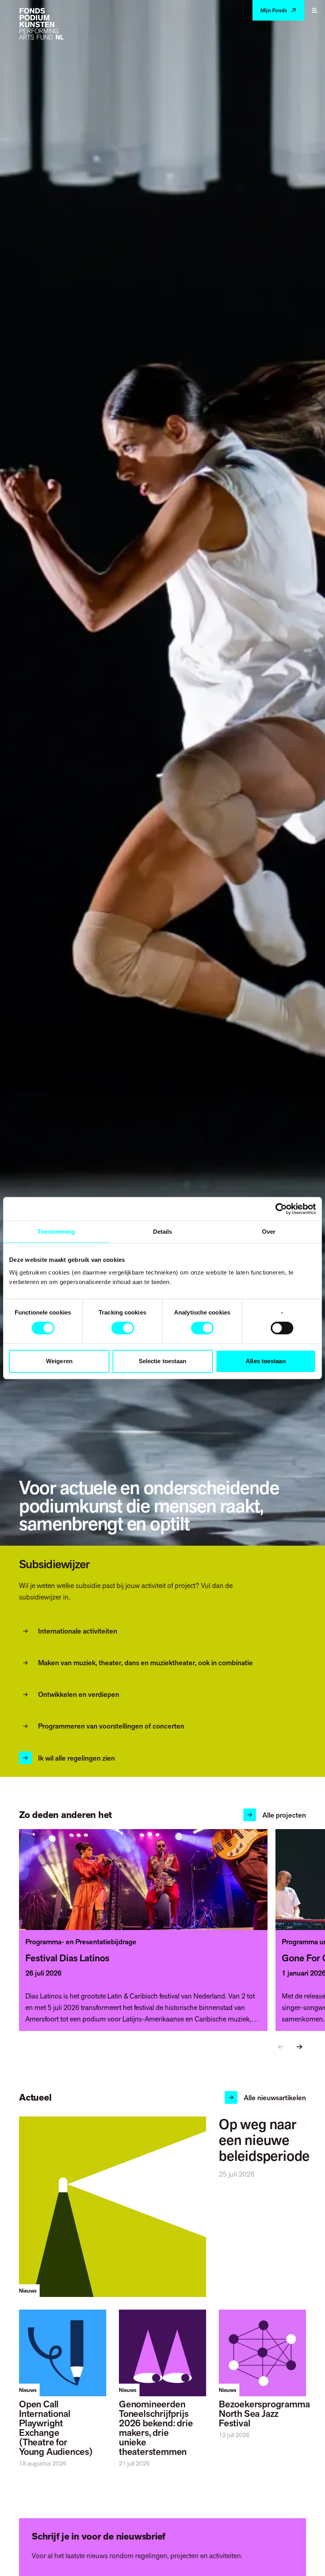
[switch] (123, 1328)
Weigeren (59, 1361)
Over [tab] (269, 1232)
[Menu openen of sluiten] (315, 10)
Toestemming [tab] (56, 1232)
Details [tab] (163, 1232)
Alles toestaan (266, 1361)
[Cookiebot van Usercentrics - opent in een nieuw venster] (281, 1209)
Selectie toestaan (163, 1361)
